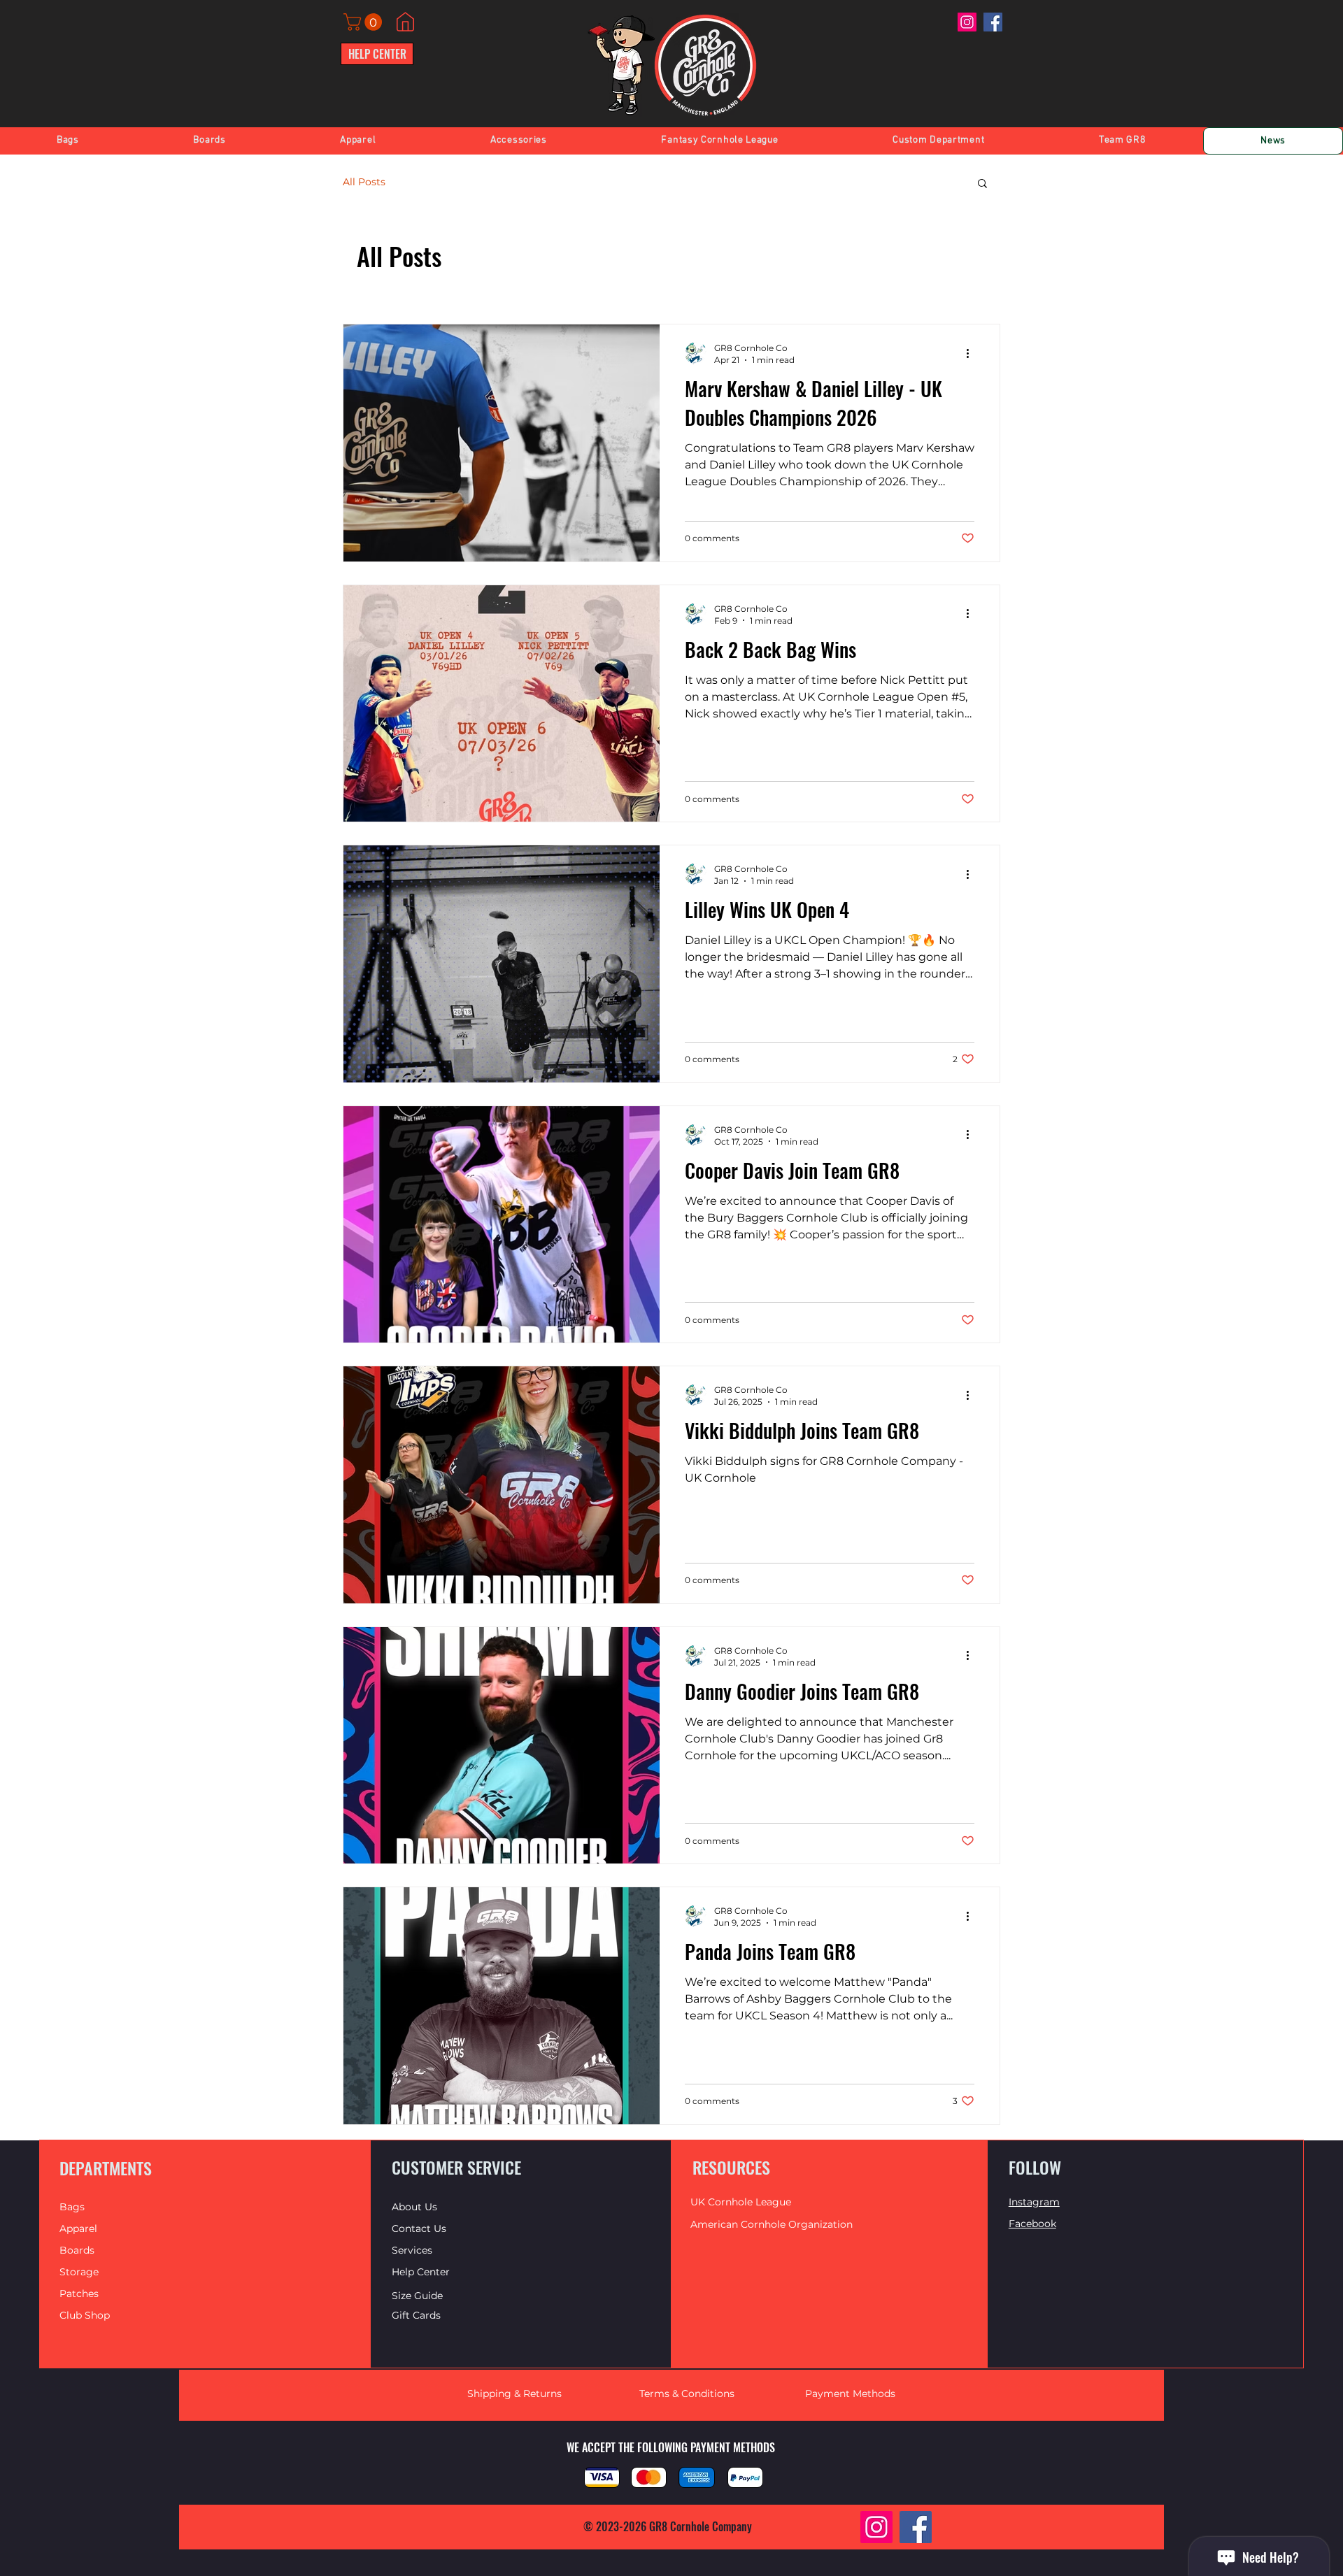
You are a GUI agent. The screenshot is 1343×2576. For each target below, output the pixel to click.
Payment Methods (850, 2393)
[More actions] (972, 353)
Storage (79, 2272)
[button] (365, 22)
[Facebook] (993, 22)
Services (412, 2250)
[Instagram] (967, 22)
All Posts (364, 182)
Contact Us (419, 2228)
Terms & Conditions (687, 2393)
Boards (77, 2250)
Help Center (422, 2272)
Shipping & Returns (514, 2393)
